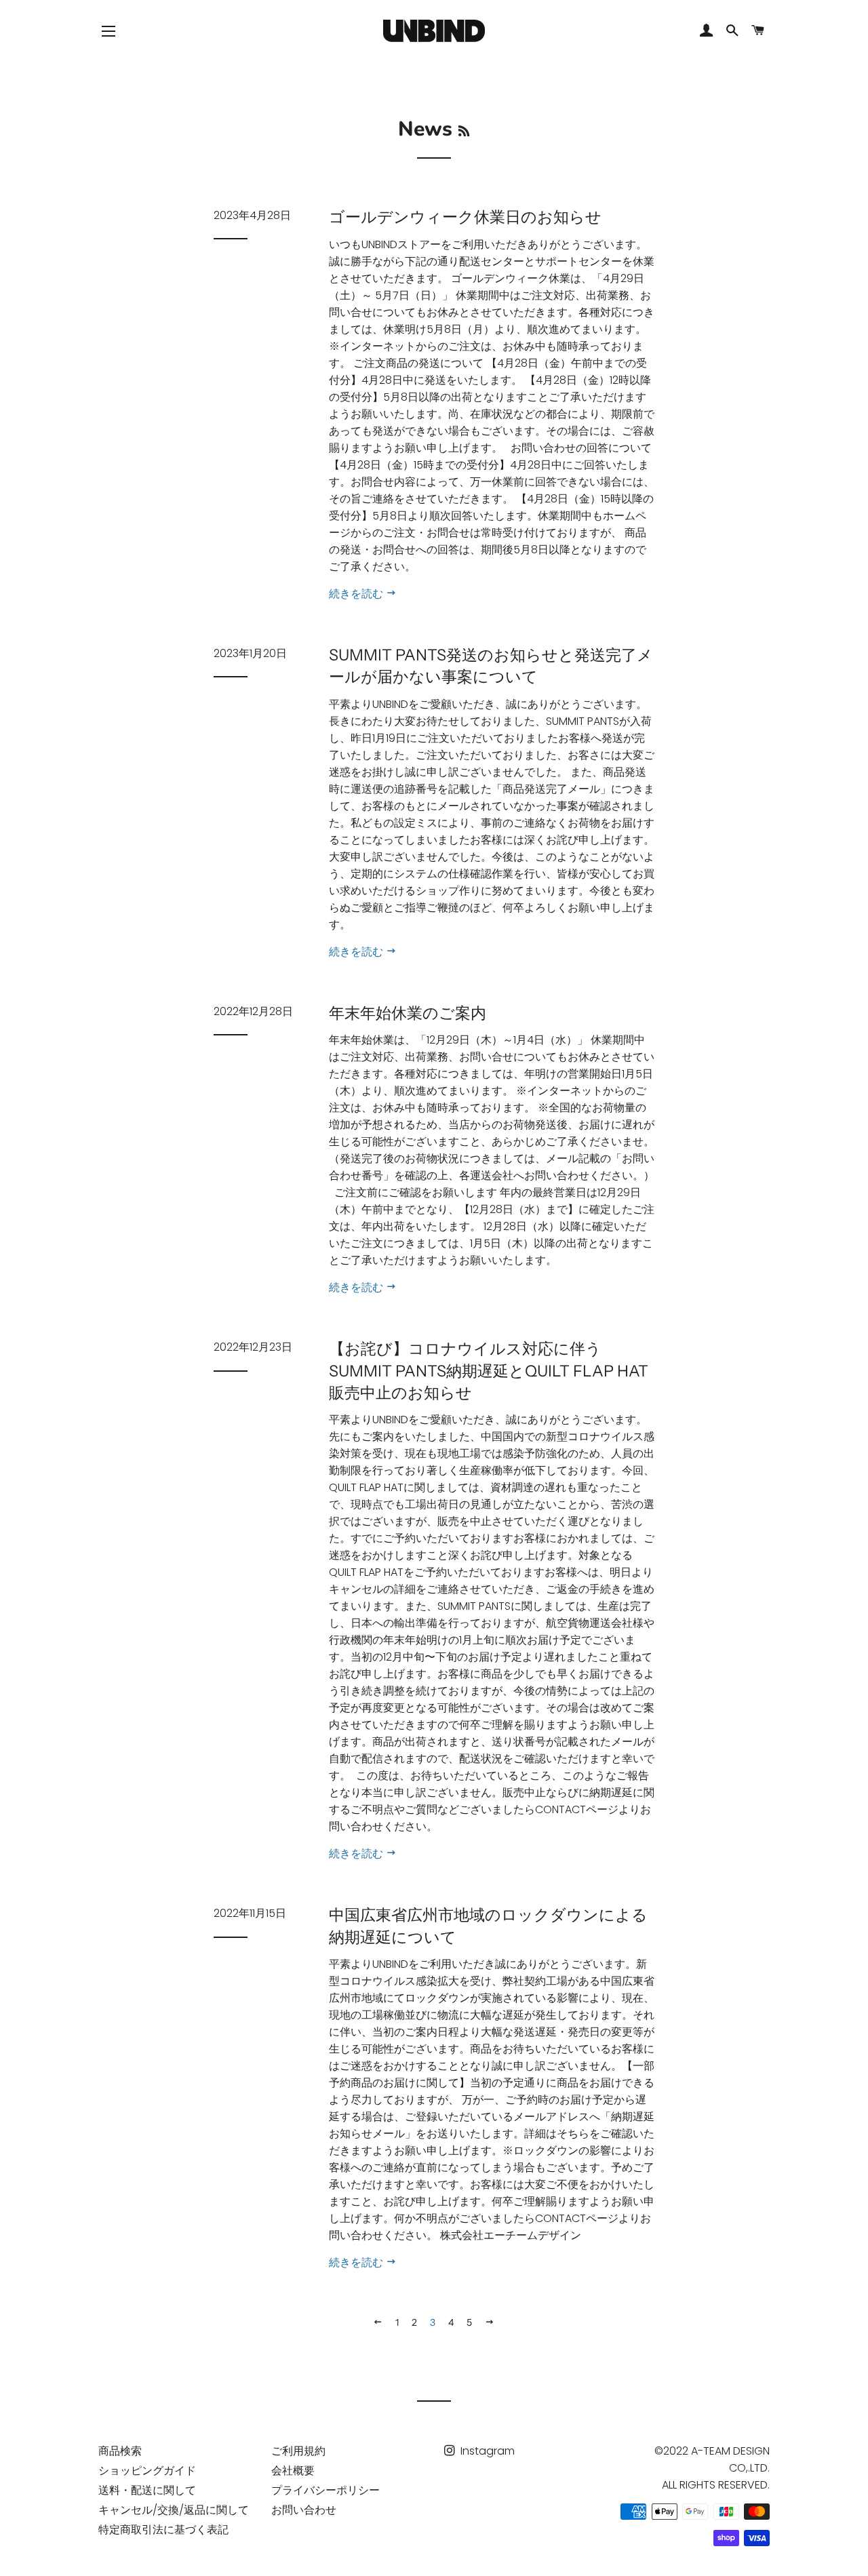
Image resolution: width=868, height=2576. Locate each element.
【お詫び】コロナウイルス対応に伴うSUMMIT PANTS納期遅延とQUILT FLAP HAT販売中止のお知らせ (489, 1370)
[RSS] (464, 132)
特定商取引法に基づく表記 (163, 2530)
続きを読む (357, 594)
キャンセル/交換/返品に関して (174, 2510)
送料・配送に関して (147, 2490)
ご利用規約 (298, 2451)
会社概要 (293, 2471)
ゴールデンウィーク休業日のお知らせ (465, 217)
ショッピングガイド (147, 2471)
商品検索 (120, 2451)
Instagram (486, 2451)
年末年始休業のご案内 (408, 1013)
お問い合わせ (304, 2510)
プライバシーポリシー (325, 2490)
